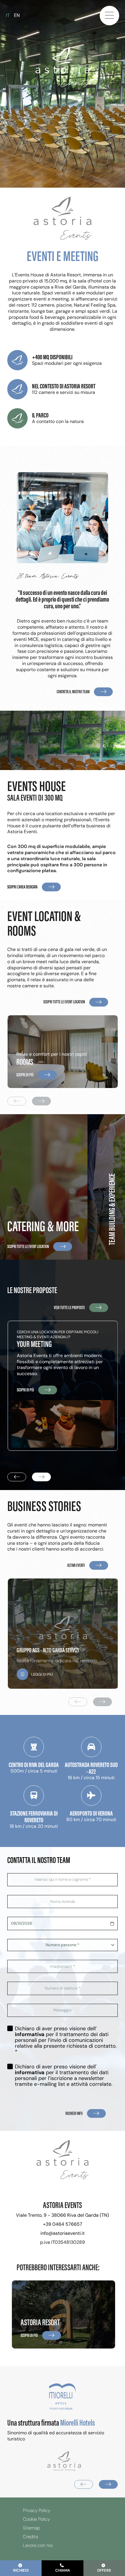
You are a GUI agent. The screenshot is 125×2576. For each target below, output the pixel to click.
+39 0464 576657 (63, 2224)
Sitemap (32, 2528)
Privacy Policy (37, 2511)
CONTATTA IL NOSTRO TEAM (73, 692)
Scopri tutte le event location (64, 1002)
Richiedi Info (74, 2113)
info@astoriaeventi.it (63, 2233)
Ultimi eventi (76, 1565)
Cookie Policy (36, 2519)
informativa (30, 2034)
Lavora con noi (38, 2545)
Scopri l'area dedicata (22, 887)
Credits (31, 2537)
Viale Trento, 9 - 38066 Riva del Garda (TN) (63, 2215)
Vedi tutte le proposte (69, 1307)
